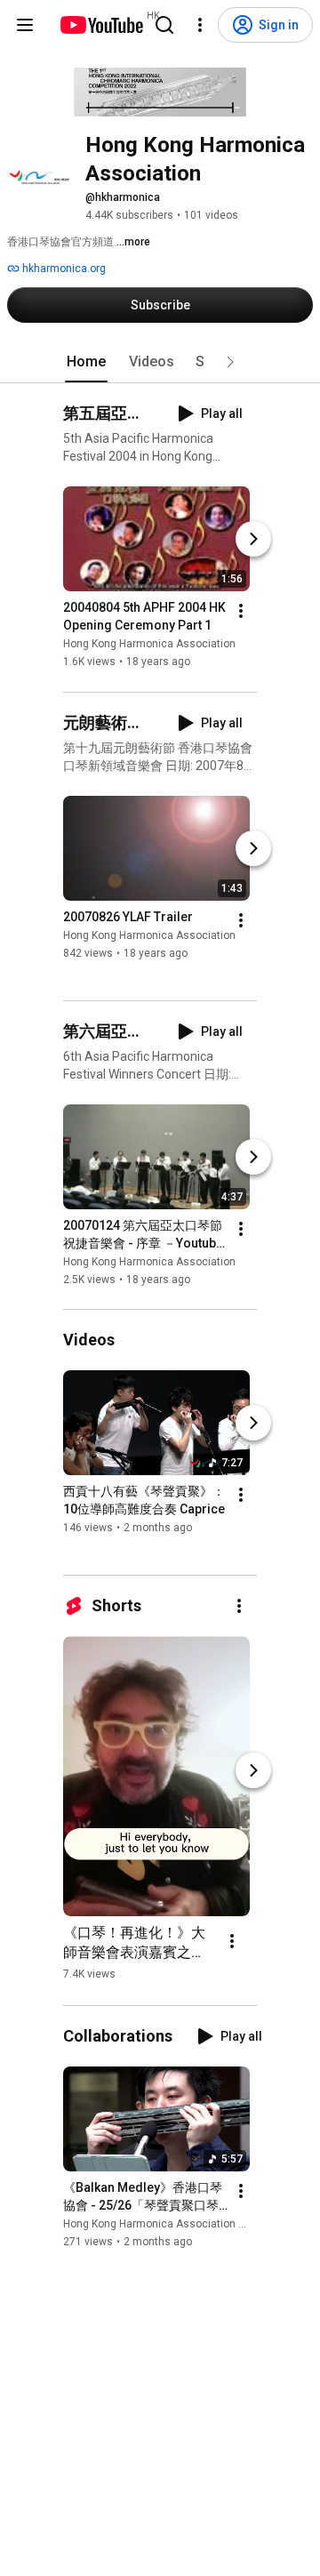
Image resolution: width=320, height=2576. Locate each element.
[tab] (86, 362)
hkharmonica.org (63, 269)
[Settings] (200, 25)
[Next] (253, 540)
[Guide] (25, 25)
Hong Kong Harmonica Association (149, 645)
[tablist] (160, 362)
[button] (230, 362)
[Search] (164, 25)
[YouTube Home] (101, 25)
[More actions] (241, 612)
